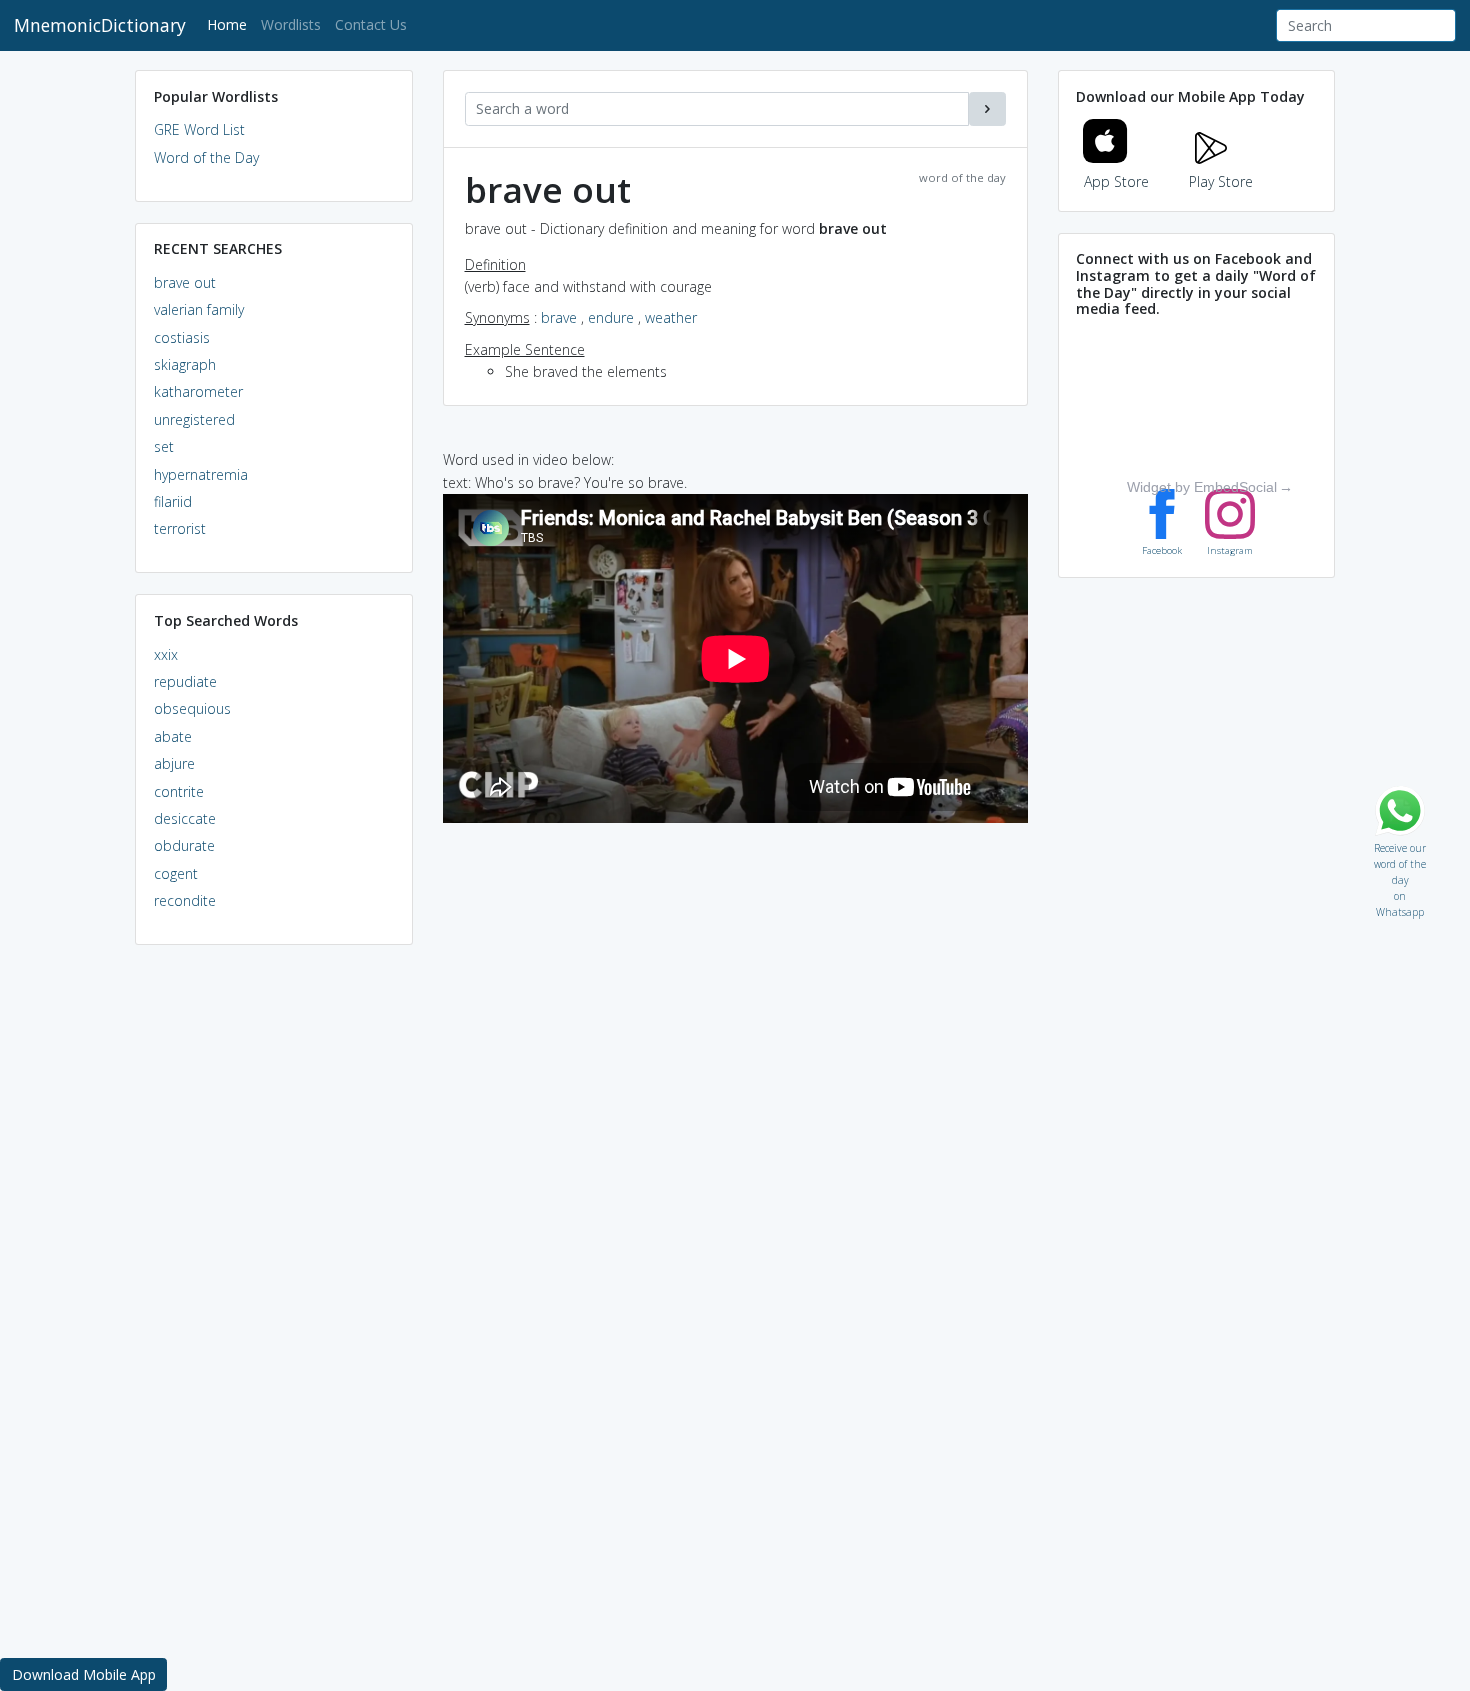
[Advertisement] (274, 1266)
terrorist (180, 528)
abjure (174, 763)
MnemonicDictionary (100, 25)
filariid (173, 501)
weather (671, 317)
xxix (166, 654)
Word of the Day (206, 157)
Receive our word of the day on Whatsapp (1400, 843)
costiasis (182, 337)
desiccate (185, 818)
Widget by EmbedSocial (1202, 487)
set (164, 446)
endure (611, 317)
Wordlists (291, 24)
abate (173, 736)
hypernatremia (201, 474)
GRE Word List (199, 129)
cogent (176, 873)
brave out (185, 282)
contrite (179, 791)
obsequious (192, 708)
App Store (1116, 181)
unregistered (194, 419)
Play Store (1221, 181)
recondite (185, 900)
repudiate (185, 681)
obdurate (184, 845)
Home (230, 24)
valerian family (199, 309)
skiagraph (185, 364)
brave (559, 317)
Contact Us (371, 24)
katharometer (198, 391)
